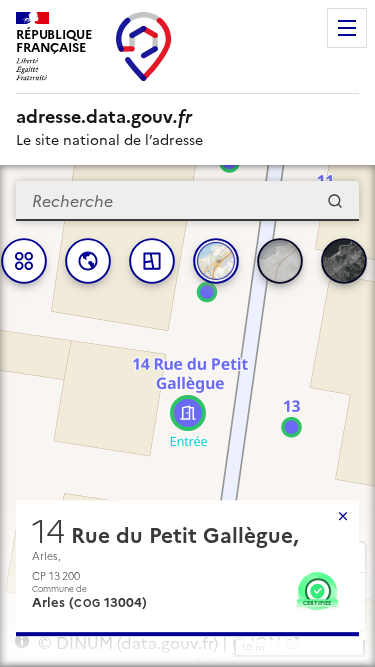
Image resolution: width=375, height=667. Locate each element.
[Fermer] (343, 516)
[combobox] (187, 201)
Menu (347, 28)
